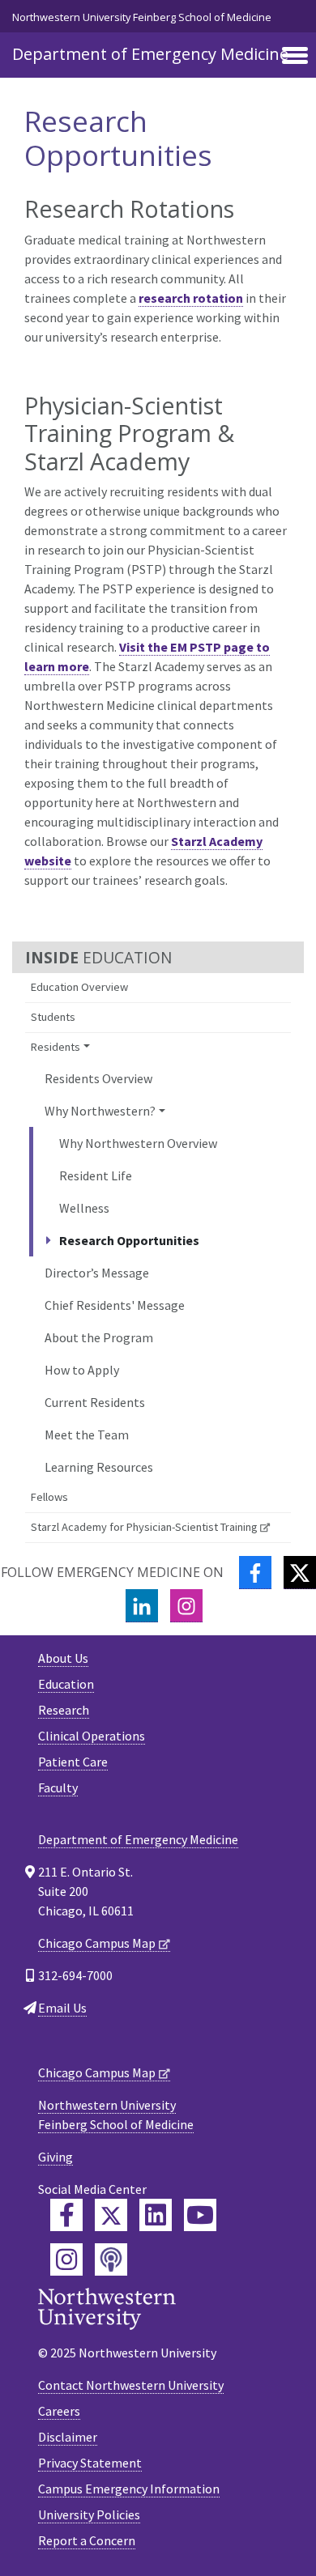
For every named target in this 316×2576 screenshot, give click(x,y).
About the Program (99, 1337)
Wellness (84, 1208)
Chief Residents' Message (115, 1305)
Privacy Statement (90, 2463)
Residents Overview (98, 1078)
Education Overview (79, 987)
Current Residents (95, 1402)
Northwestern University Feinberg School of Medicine (142, 17)
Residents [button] (56, 1047)
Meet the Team (87, 1435)
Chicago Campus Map (97, 1943)
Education (66, 1684)
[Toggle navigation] (295, 57)
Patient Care (73, 1762)
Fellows (49, 1497)
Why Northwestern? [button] (100, 1111)
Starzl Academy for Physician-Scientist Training (144, 1527)
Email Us (62, 2008)
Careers (59, 2411)
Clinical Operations (92, 1736)
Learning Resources (99, 1467)
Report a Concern (87, 2540)
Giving (56, 2157)
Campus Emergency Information (129, 2489)
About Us (63, 1658)
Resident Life (96, 1175)
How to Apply (82, 1370)
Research (64, 1710)
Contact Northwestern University (131, 2385)
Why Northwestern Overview (138, 1143)
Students (53, 1017)
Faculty (58, 1787)
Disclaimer (68, 2437)
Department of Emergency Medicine (150, 54)
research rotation (191, 298)
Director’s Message (97, 1273)
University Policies (89, 2514)
